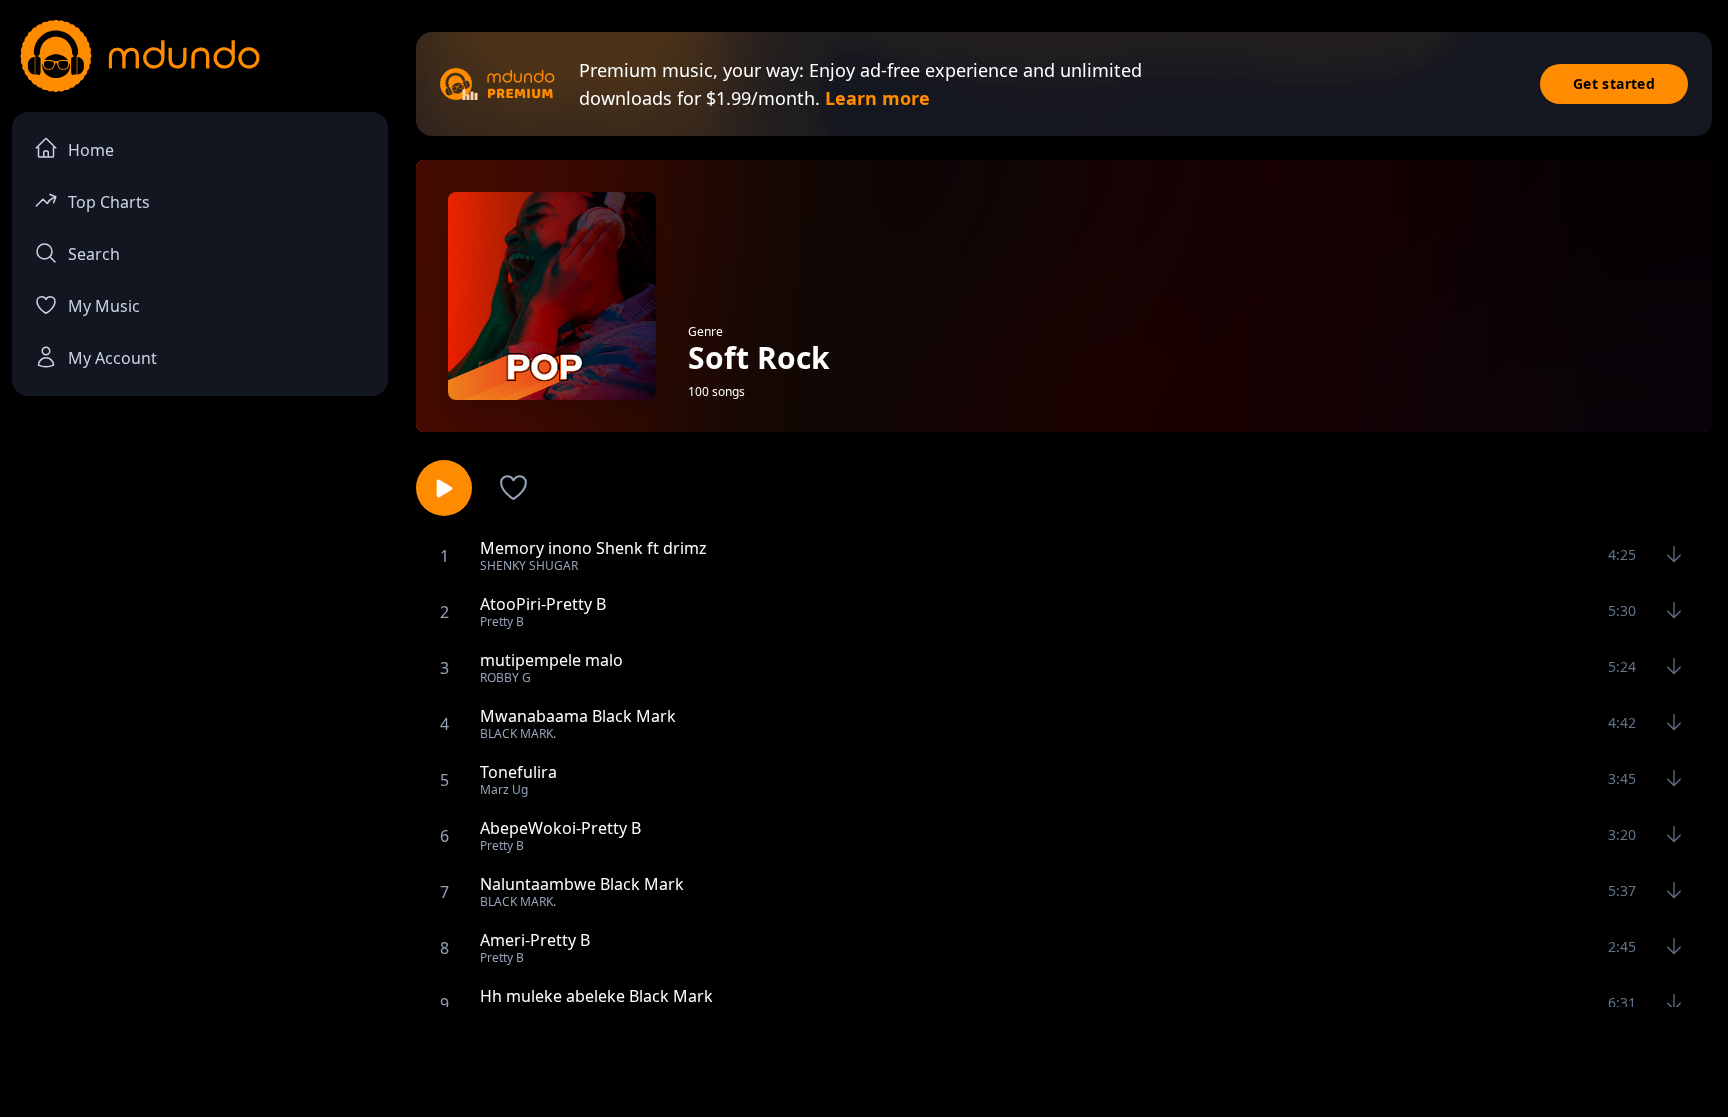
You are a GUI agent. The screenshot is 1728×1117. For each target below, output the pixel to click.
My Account (112, 358)
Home (91, 150)
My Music (104, 306)
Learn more (877, 98)
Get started (1614, 83)
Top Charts (109, 202)
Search (94, 254)
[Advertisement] (864, 1060)
